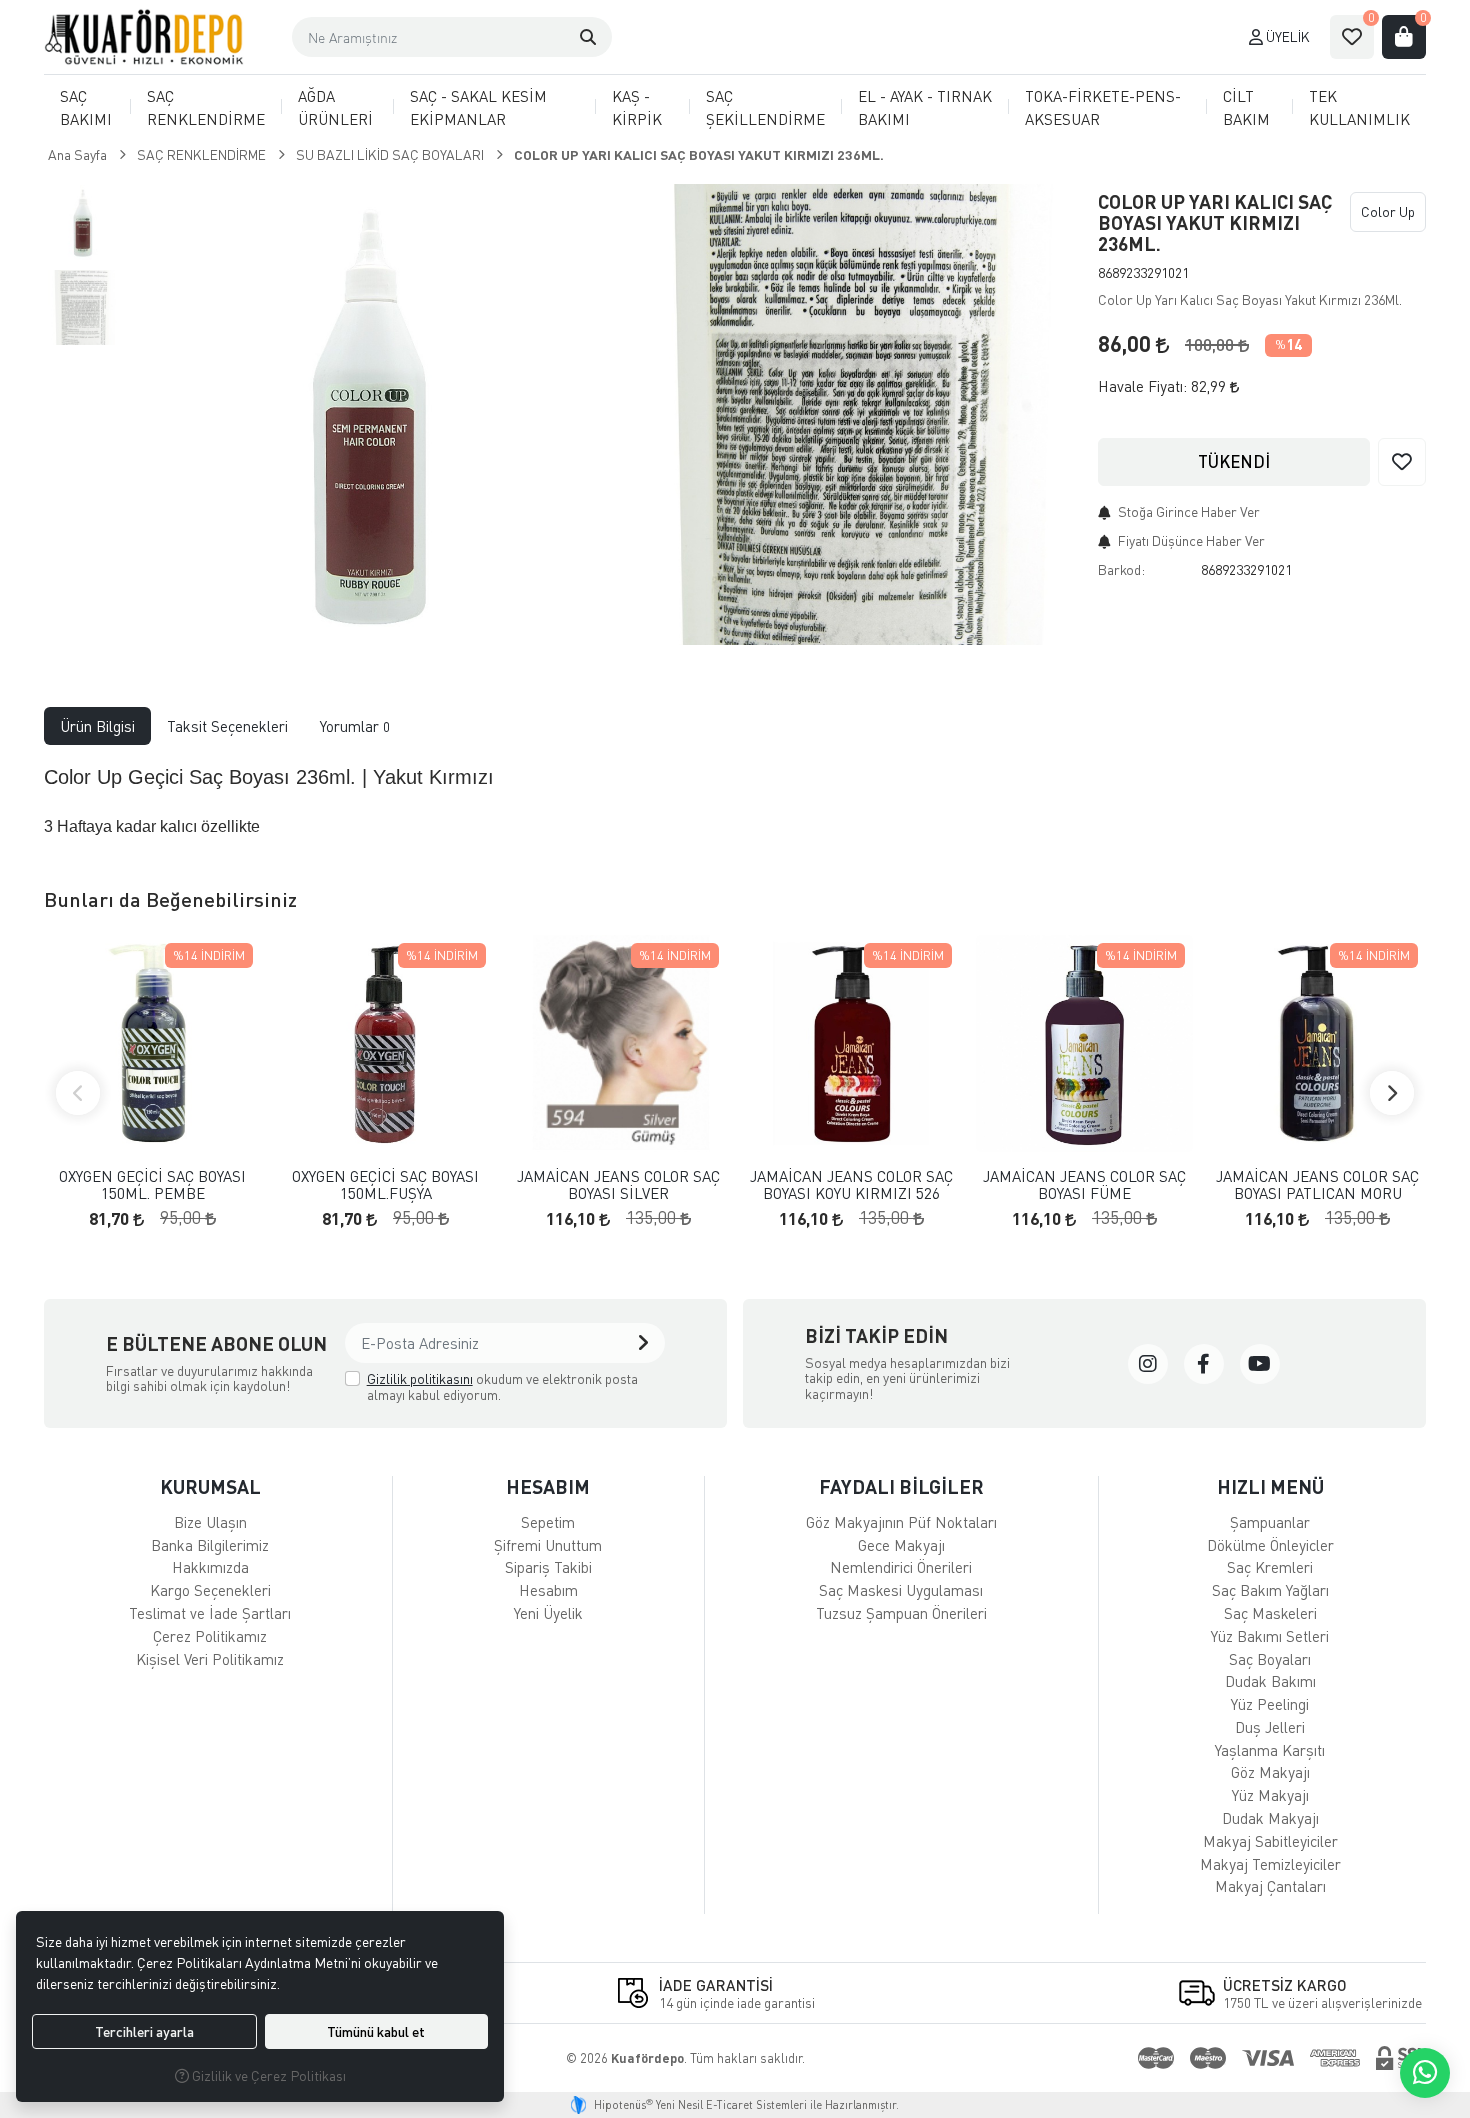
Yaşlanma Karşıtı (1270, 1750)
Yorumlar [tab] (355, 726)
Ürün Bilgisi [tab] (97, 726)
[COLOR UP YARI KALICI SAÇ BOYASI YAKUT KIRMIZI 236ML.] (367, 414)
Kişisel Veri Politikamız (210, 1659)
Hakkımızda (210, 1567)
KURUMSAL (210, 1486)
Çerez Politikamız (210, 1636)
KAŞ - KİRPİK (637, 107)
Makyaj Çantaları (1270, 1886)
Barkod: (1121, 569)
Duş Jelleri (1270, 1727)
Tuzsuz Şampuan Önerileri (901, 1613)
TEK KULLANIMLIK (1359, 107)
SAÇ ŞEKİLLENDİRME (765, 107)
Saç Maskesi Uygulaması (901, 1590)
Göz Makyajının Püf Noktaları (901, 1522)
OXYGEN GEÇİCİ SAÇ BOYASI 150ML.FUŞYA (385, 1184)
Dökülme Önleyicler (1270, 1545)
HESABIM (548, 1486)
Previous (78, 1093)
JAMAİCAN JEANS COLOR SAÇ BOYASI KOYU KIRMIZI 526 (851, 1184)
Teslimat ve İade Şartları (210, 1613)
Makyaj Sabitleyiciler (1270, 1841)
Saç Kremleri (1270, 1567)
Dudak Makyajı (1270, 1818)
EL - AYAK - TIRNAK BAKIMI (925, 107)
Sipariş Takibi (548, 1567)
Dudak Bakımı (1270, 1681)
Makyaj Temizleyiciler (1270, 1864)
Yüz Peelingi (1270, 1704)
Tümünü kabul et (376, 2031)
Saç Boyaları (1270, 1659)
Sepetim (548, 1522)
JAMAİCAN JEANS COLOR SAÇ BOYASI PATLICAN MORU (1317, 1184)
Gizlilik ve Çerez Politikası (267, 2075)
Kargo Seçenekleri (210, 1590)
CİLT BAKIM (1246, 107)
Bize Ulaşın (210, 1522)
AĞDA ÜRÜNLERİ (335, 107)
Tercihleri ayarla (144, 2031)
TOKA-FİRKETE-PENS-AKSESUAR (1103, 107)
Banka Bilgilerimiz (210, 1545)
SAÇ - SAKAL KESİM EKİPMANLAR (478, 107)
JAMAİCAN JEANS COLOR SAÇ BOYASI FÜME (1084, 1184)
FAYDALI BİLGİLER (901, 1486)
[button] (588, 37)
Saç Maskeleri (1270, 1613)
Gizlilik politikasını (420, 1378)
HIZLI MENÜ (1270, 1486)
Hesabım (548, 1590)
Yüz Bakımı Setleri (1270, 1636)
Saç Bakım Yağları (1270, 1590)
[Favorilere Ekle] (1402, 462)
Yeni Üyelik (548, 1613)
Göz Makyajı (1270, 1772)
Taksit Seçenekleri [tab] (227, 726)
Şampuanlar (1270, 1522)
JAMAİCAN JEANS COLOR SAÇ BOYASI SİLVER (618, 1184)
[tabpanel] (735, 801)
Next (1392, 1093)
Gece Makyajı (901, 1545)
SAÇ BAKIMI (86, 107)
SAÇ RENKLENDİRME (206, 107)
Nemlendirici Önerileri (901, 1567)
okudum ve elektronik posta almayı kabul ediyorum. (502, 1386)
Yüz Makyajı (1270, 1795)
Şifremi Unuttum (548, 1545)
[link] (1148, 1364)
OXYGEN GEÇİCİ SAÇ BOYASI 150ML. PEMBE (152, 1184)
